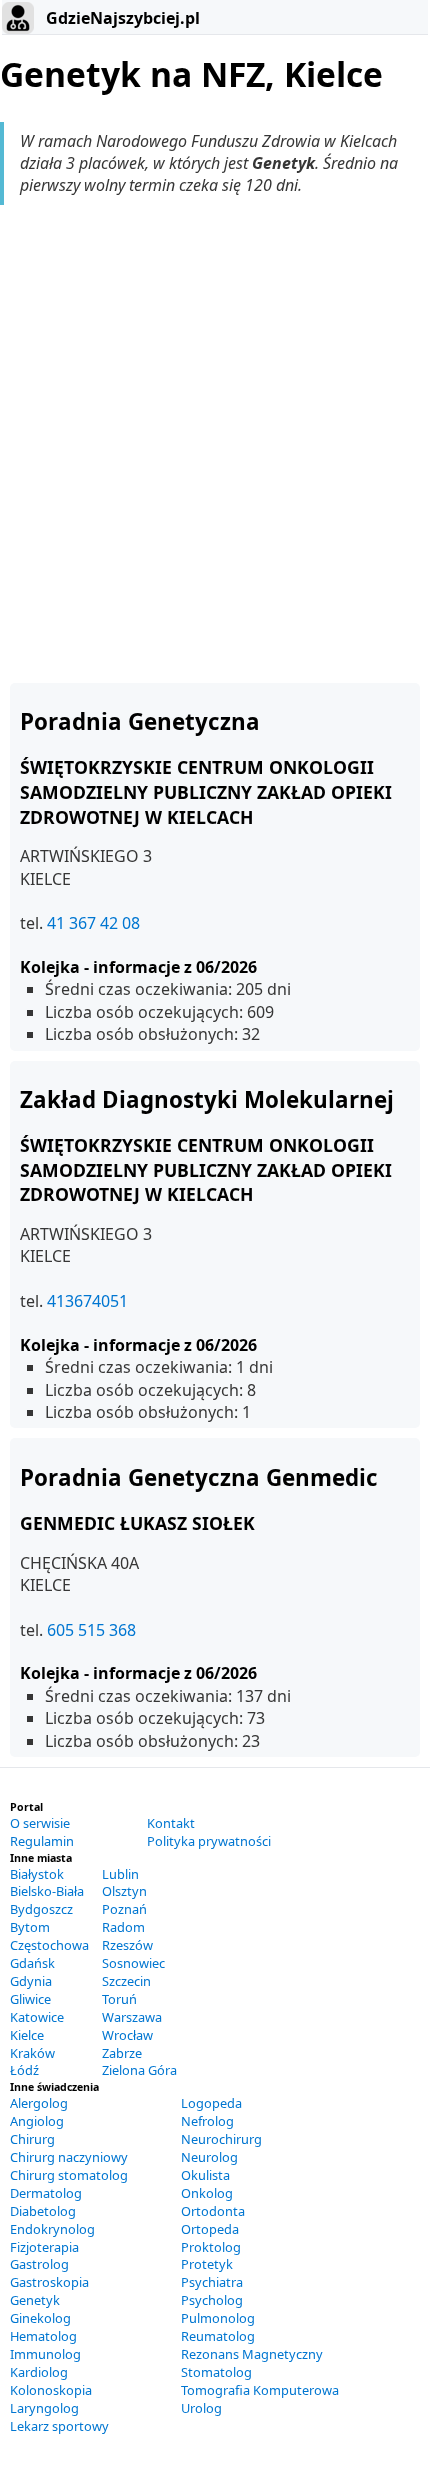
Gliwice (30, 1999)
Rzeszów (127, 1945)
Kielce (27, 2035)
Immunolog (45, 2354)
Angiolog (37, 2121)
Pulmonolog (218, 2318)
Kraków (32, 2053)
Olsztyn (124, 1891)
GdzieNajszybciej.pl (121, 18)
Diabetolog (43, 2211)
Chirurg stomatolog (69, 2175)
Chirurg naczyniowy (69, 2157)
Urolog (201, 2408)
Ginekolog (40, 2318)
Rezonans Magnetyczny (252, 2354)
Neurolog (209, 2157)
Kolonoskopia (51, 2390)
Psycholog (212, 2300)
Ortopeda (210, 2229)
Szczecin (126, 1981)
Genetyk (35, 2300)
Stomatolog (216, 2372)
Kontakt (171, 1823)
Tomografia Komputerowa (260, 2390)
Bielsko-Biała (47, 1891)
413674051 (87, 1301)
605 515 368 (91, 1630)
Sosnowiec (133, 1963)
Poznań (124, 1909)
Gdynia (31, 1981)
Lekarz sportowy (59, 2426)
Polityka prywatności (209, 1841)
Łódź (24, 2070)
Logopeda (211, 2103)
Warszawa (132, 2017)
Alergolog (39, 2103)
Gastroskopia (49, 2282)
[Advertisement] (215, 444)
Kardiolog (39, 2372)
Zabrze (122, 2053)
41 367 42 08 (93, 923)
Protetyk (207, 2264)
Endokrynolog (52, 2229)
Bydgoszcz (41, 1909)
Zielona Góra (139, 2070)
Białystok (37, 1874)
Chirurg (32, 2139)
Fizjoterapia (44, 2247)
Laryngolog (44, 2408)
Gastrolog (39, 2264)
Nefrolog (207, 2121)
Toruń (119, 1999)
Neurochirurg (221, 2139)
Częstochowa (49, 1945)
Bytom (30, 1927)
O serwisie (40, 1823)
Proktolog (211, 2247)
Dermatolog (46, 2193)
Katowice (37, 2017)
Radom (123, 1927)
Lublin (120, 1874)
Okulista (205, 2175)
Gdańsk (32, 1963)
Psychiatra (212, 2282)
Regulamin (42, 1841)
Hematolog (43, 2336)
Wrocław (127, 2035)
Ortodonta (213, 2211)
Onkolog (207, 2193)
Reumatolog (218, 2336)
